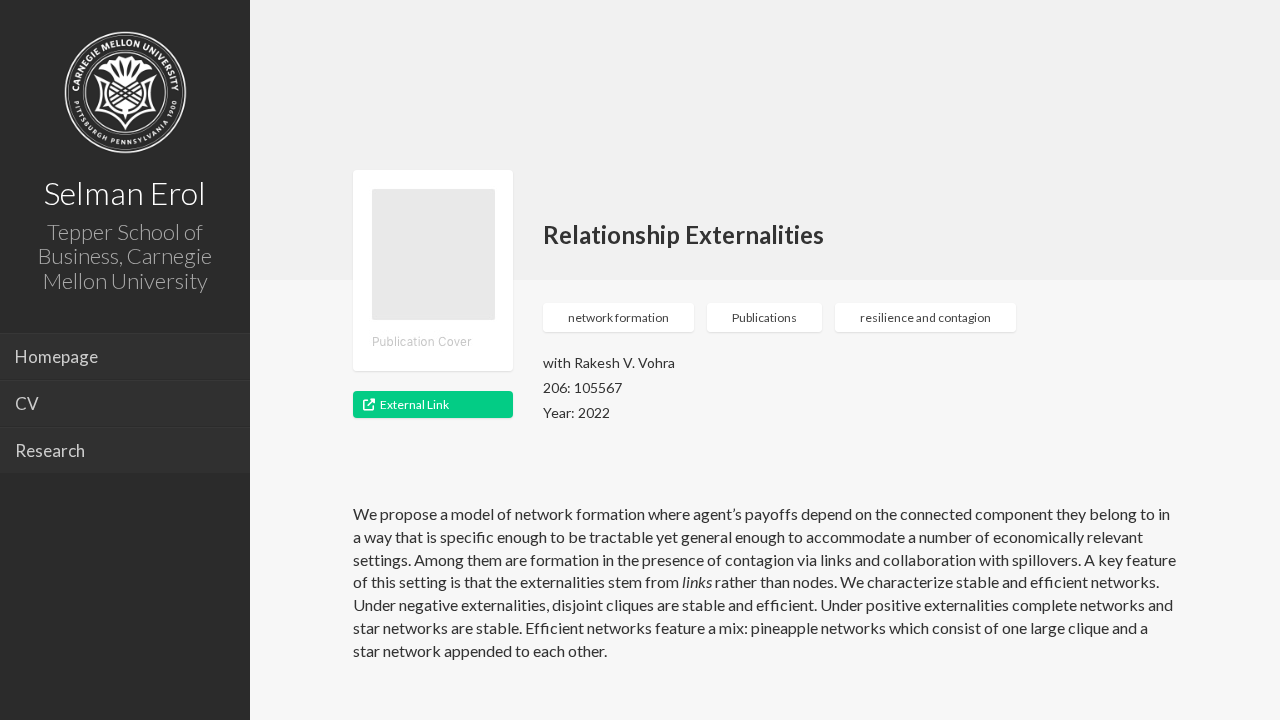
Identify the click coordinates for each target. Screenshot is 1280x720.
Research (50, 450)
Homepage (56, 356)
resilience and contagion (925, 317)
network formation (618, 317)
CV (27, 403)
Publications (764, 317)
